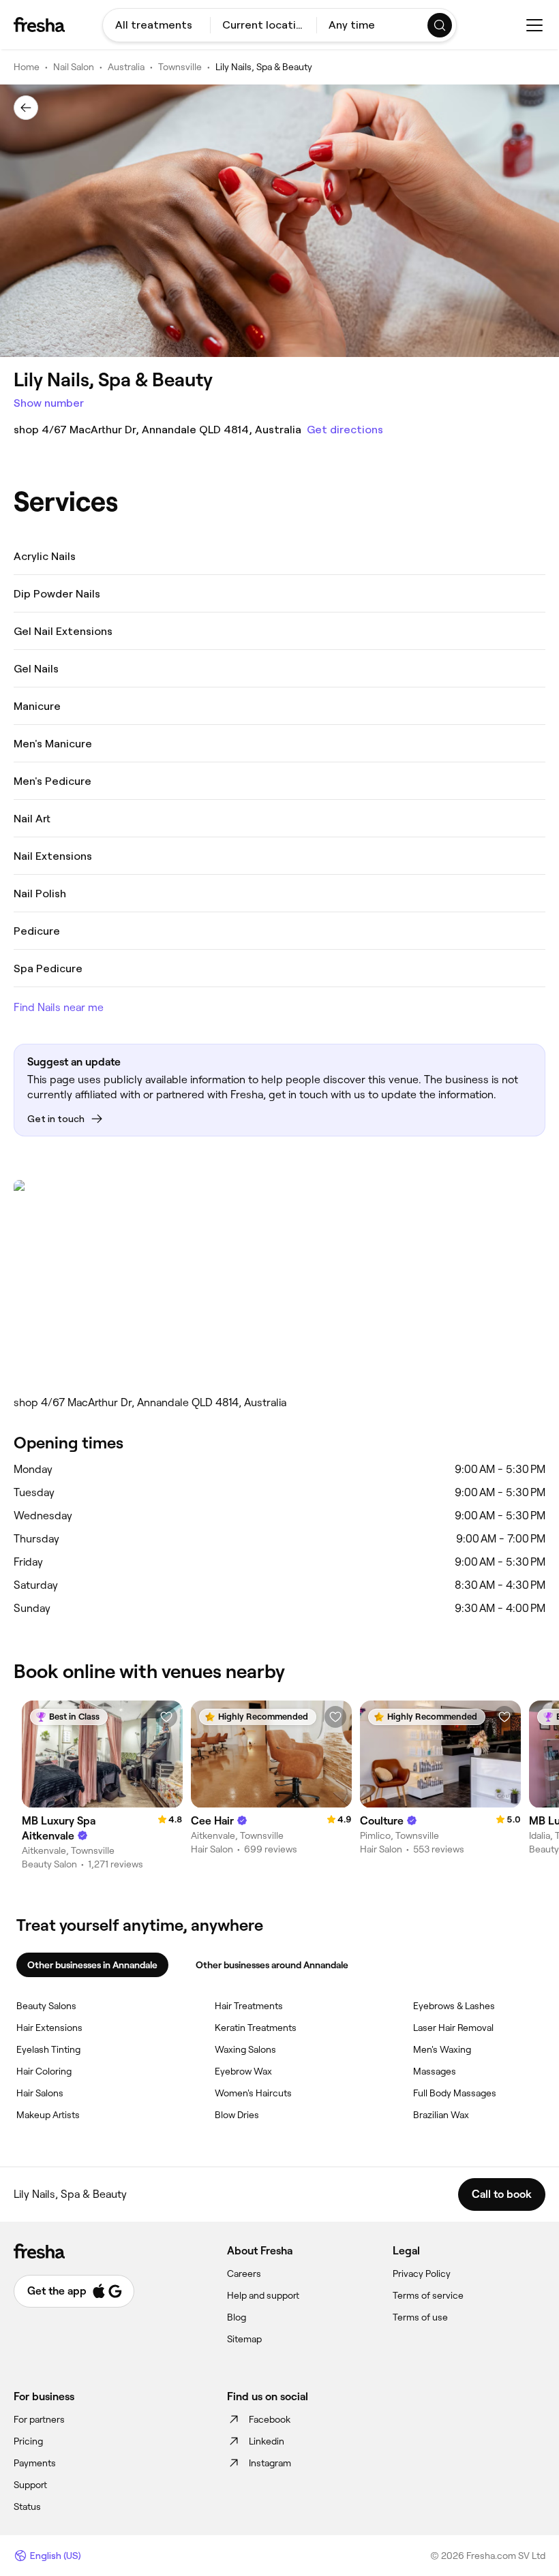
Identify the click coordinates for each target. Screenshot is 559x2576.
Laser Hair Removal (453, 2028)
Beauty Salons (46, 2006)
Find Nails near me (59, 1007)
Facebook (270, 2419)
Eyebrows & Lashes (454, 2006)
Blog (237, 2317)
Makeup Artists (48, 2115)
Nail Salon (74, 67)
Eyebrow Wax (243, 2071)
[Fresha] (39, 25)
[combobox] (156, 25)
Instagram (270, 2463)
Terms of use (420, 2317)
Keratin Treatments (256, 2028)
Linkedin (267, 2441)
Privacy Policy (422, 2274)
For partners (39, 2419)
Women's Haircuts (253, 2093)
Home (27, 67)
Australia (126, 67)
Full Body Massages (455, 2093)
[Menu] (534, 25)
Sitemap (244, 2339)
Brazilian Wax (441, 2115)
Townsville (180, 67)
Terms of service (428, 2295)
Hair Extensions (49, 2028)
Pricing (28, 2441)
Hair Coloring (44, 2071)
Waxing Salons (245, 2049)
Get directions (345, 430)
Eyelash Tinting (48, 2049)
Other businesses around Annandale (272, 1965)
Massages (435, 2071)
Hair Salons (40, 2093)
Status (27, 2507)
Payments (35, 2463)
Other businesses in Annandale (92, 1965)
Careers (244, 2274)
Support (30, 2485)
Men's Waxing (442, 2049)
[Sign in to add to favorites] (166, 1717)
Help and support (263, 2295)
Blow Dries (237, 2115)
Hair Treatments (249, 2006)
